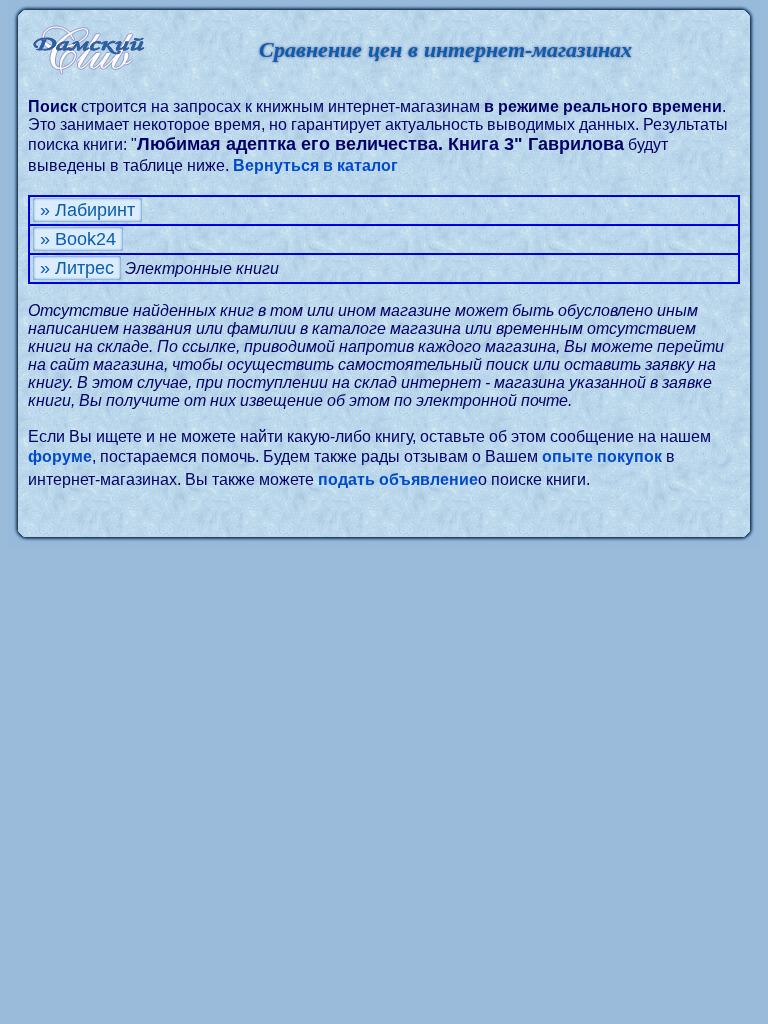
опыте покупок (602, 456)
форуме (60, 456)
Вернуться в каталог (315, 165)
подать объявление (398, 479)
